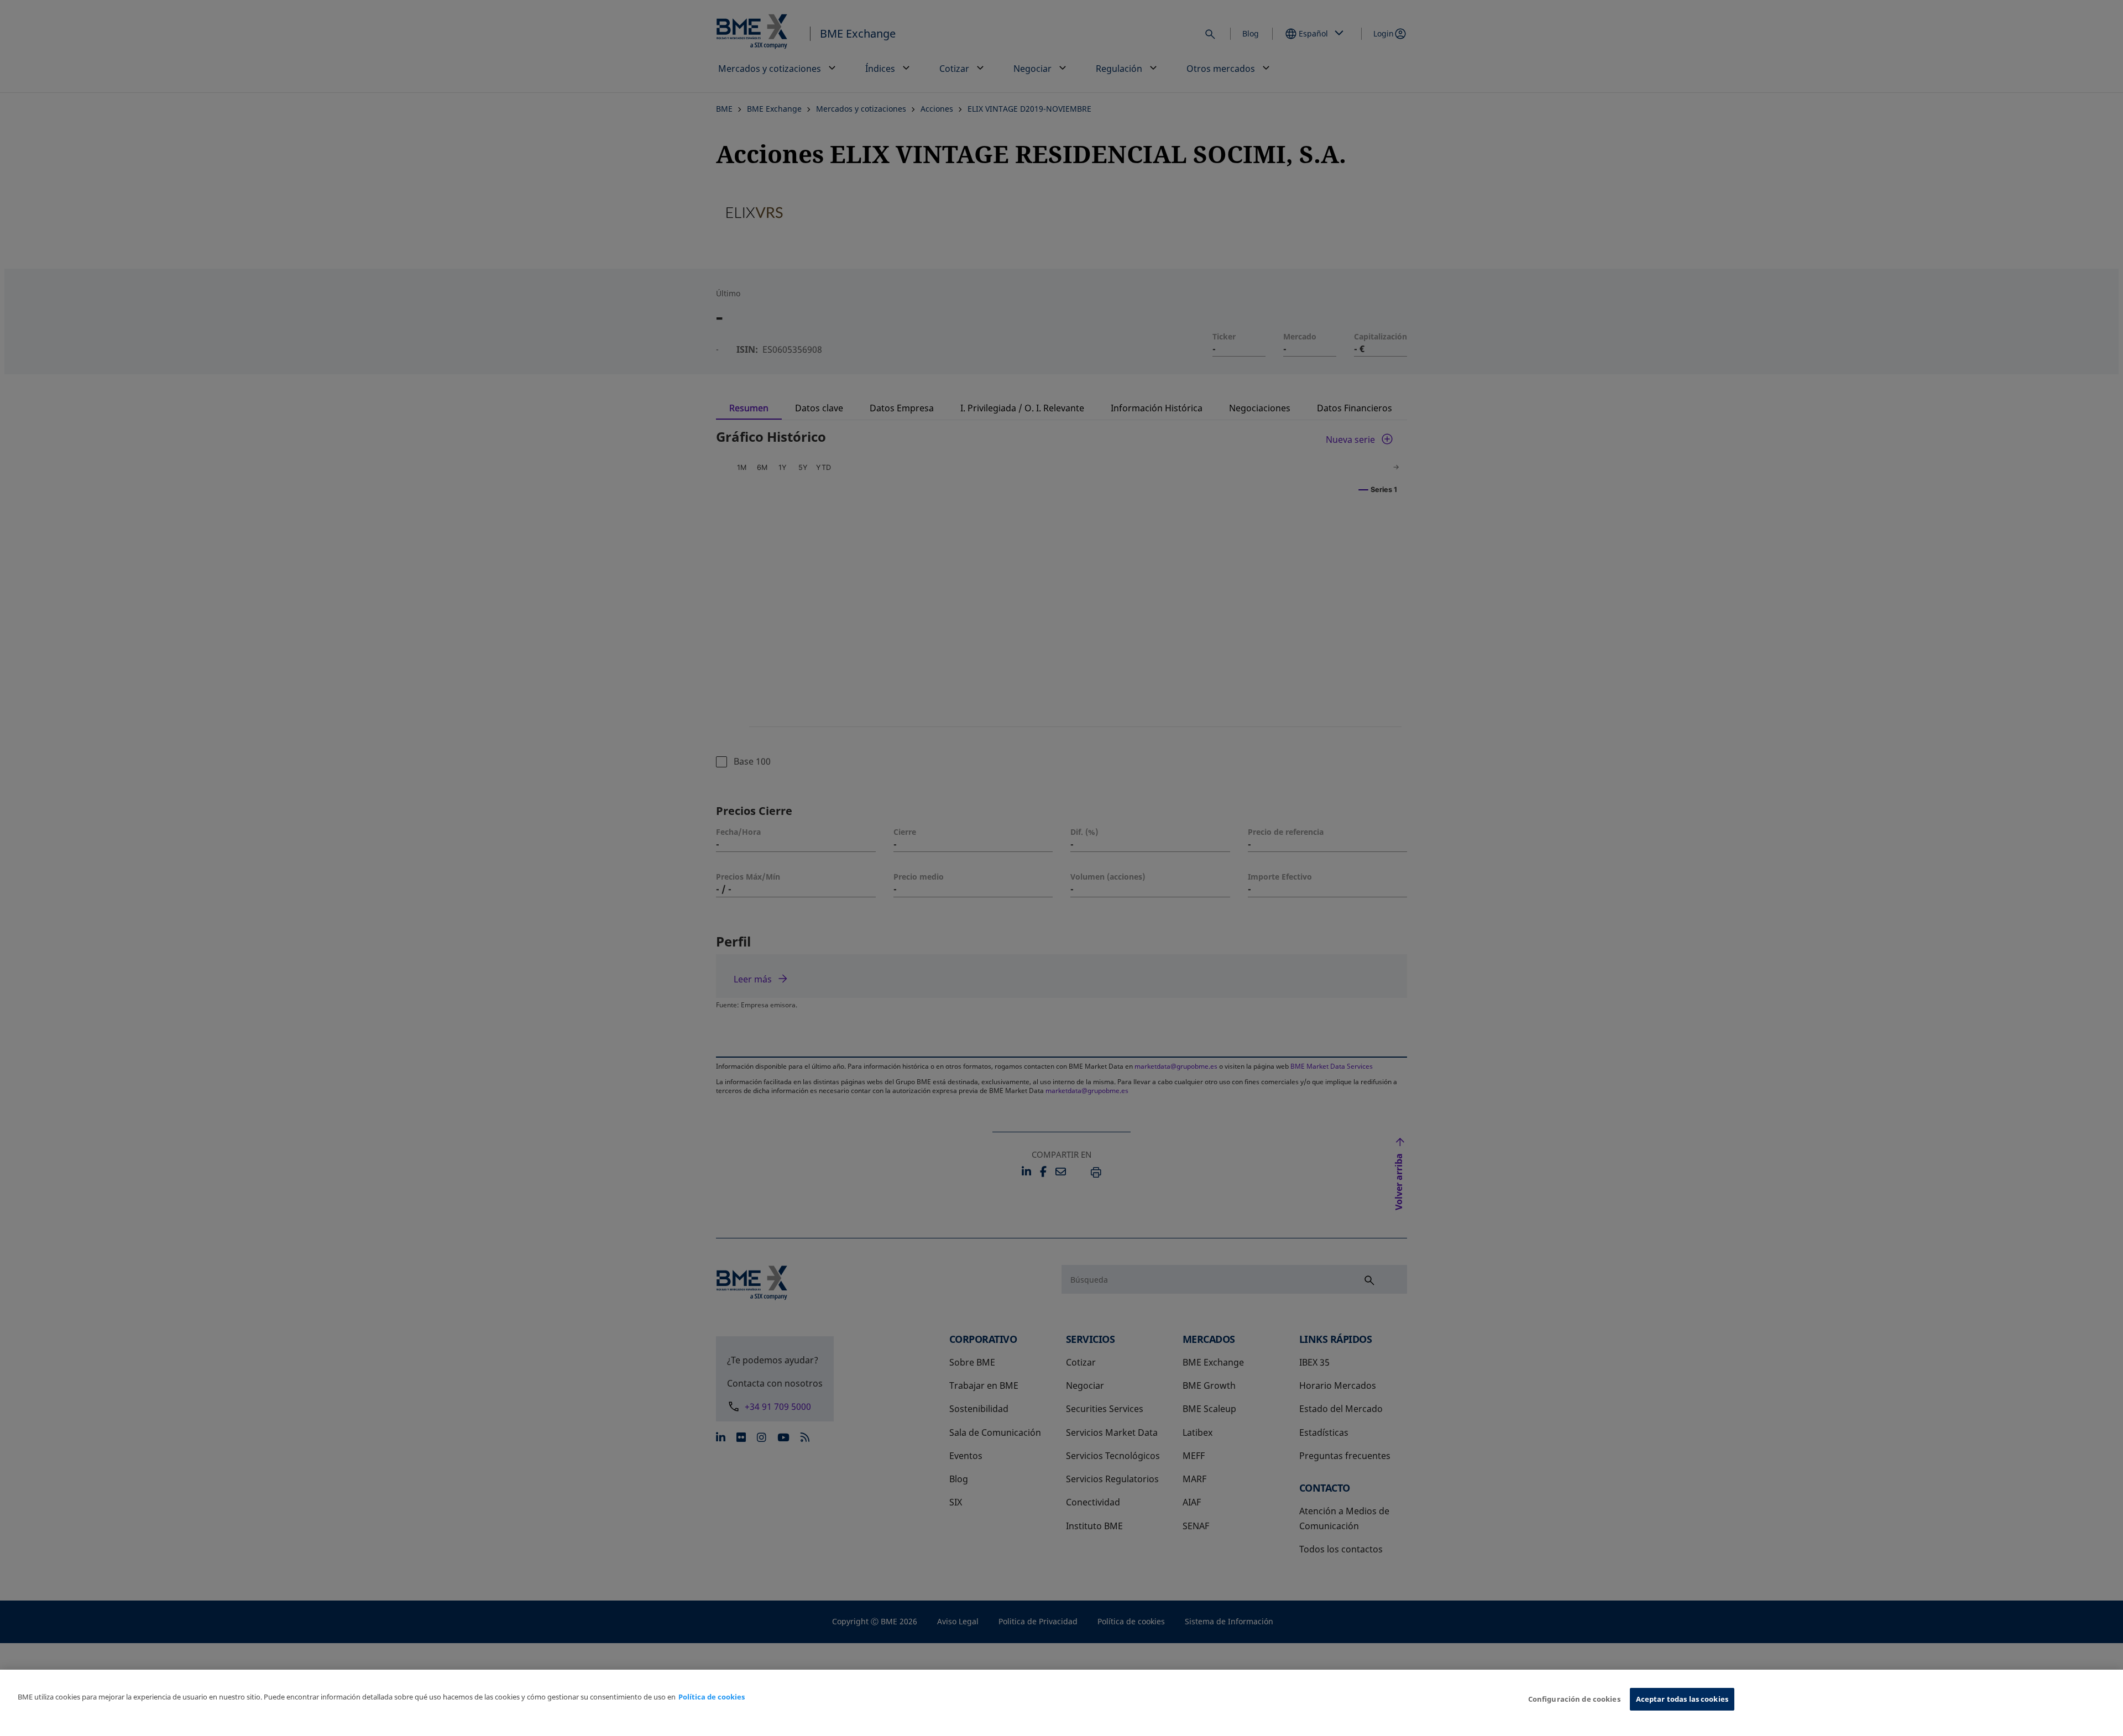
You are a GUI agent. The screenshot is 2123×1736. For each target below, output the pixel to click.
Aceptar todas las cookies (1682, 1699)
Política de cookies (712, 1697)
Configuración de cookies (1574, 1699)
